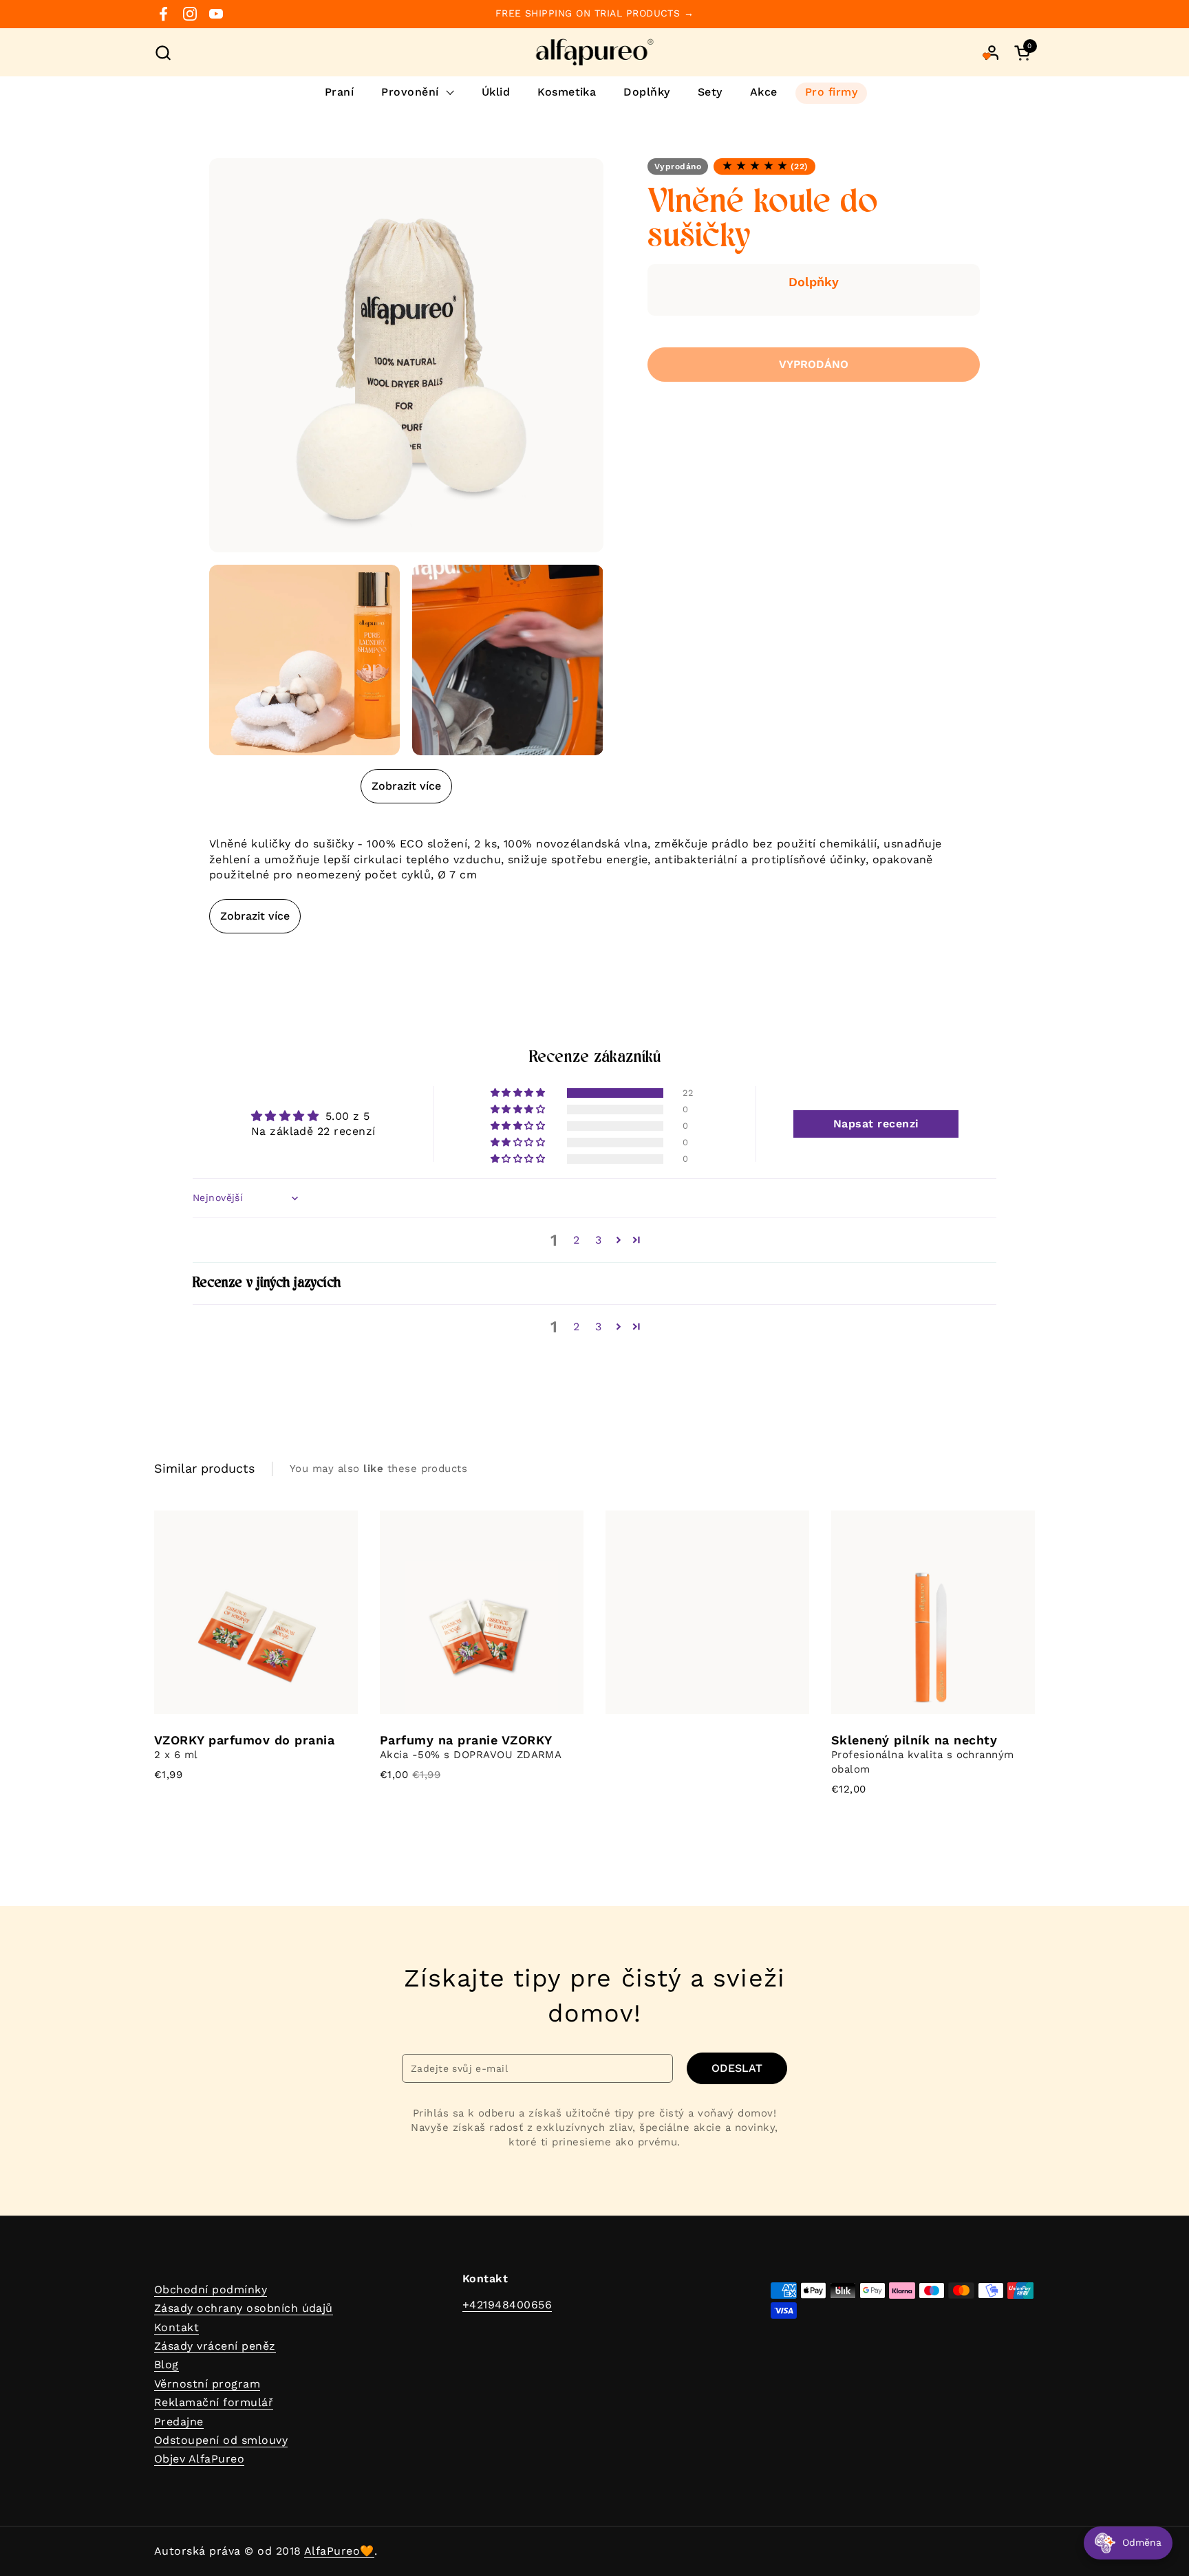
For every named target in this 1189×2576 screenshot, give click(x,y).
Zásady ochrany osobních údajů (244, 2308)
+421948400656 (507, 2305)
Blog (167, 2364)
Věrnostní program (207, 2384)
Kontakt (176, 2327)
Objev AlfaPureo (199, 2459)
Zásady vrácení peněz (215, 2346)
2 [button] (576, 1240)
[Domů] (595, 52)
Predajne (179, 2422)
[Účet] (992, 53)
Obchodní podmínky (211, 2290)
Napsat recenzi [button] (876, 1124)
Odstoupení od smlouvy (221, 2440)
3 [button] (598, 1240)
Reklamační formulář (214, 2402)
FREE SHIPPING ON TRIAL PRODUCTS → (595, 13)
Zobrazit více (406, 786)
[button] (163, 53)
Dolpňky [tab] (814, 282)
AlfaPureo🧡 (339, 2551)
